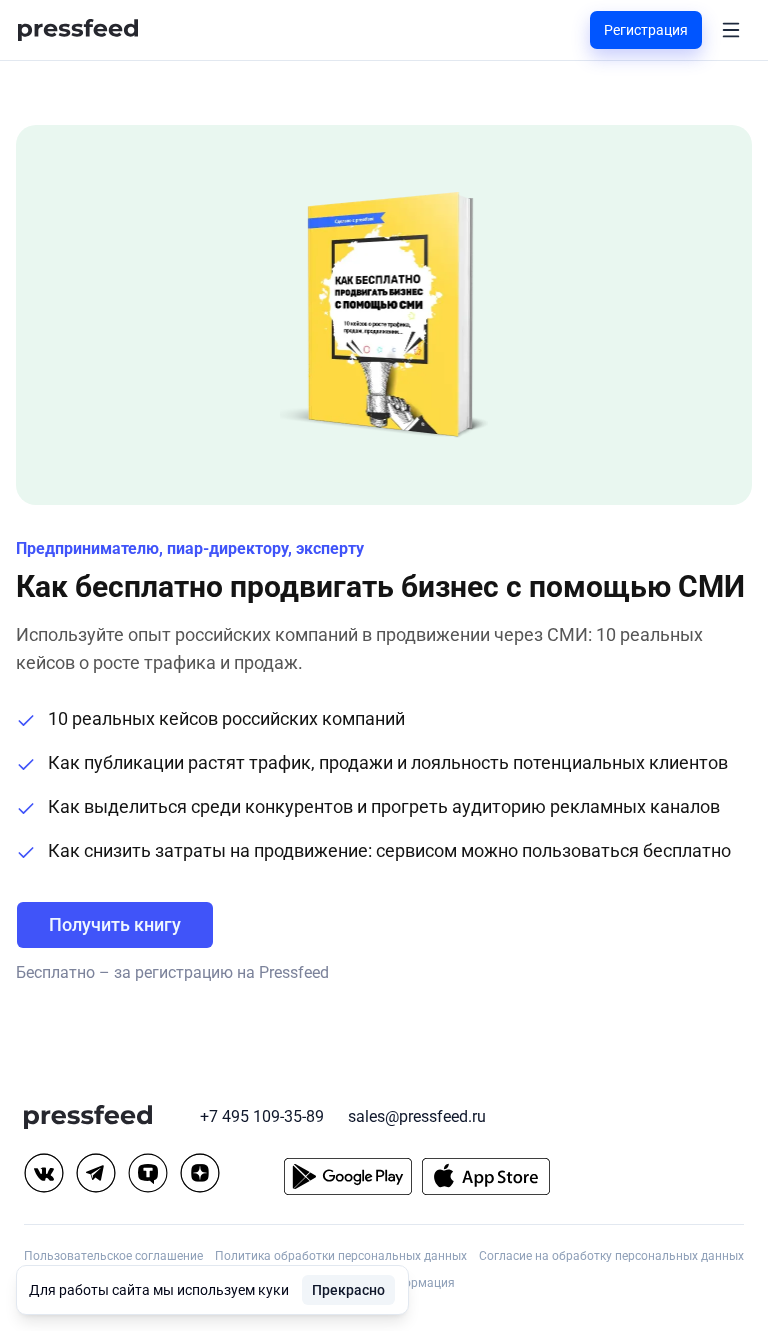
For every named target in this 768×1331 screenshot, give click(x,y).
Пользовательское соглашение (113, 1256)
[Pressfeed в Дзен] (200, 1173)
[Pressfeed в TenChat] (148, 1173)
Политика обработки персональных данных (341, 1256)
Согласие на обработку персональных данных (611, 1256)
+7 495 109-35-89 (262, 1116)
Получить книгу (115, 924)
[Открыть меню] (731, 30)
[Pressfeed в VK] (44, 1173)
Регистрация (646, 30)
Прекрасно (348, 1290)
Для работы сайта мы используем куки (159, 1290)
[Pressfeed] (78, 30)
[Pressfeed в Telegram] (96, 1173)
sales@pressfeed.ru (417, 1116)
